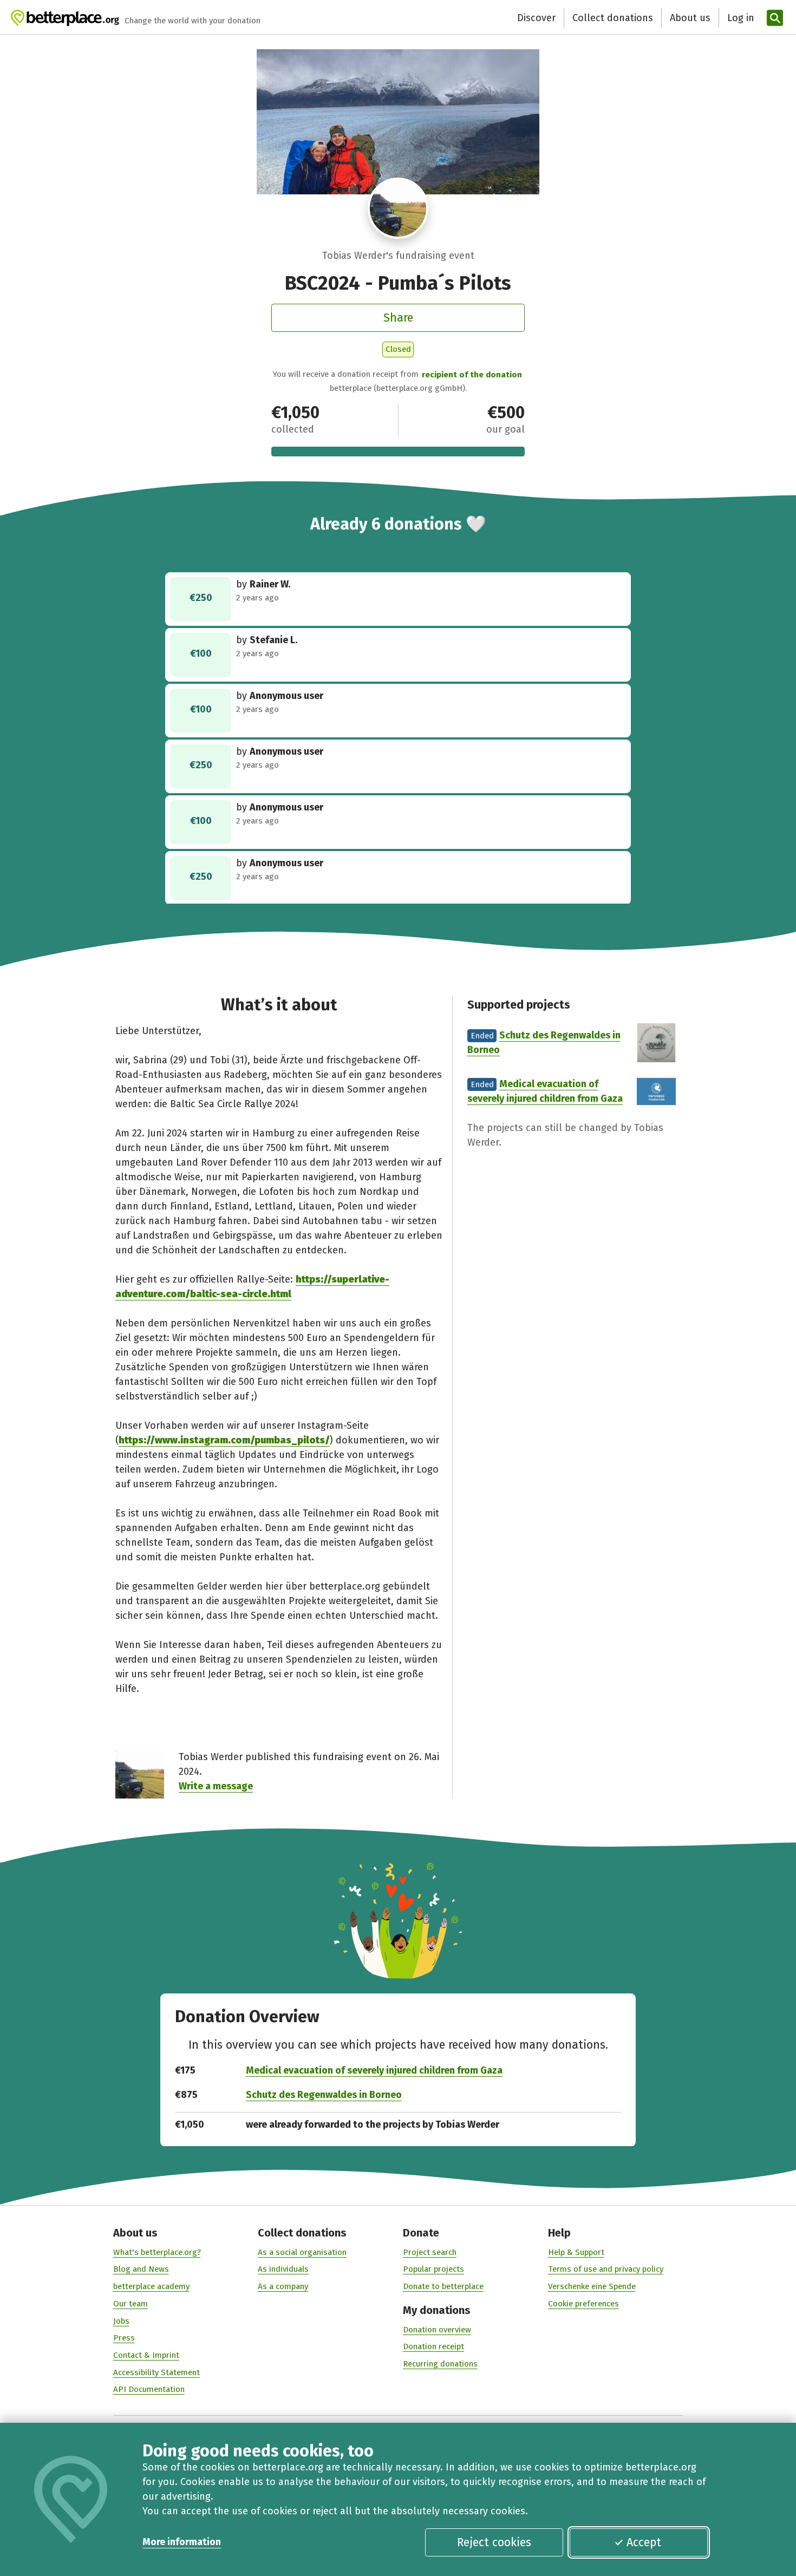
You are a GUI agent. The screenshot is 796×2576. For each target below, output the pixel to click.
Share (398, 318)
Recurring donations (440, 2364)
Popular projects (433, 2269)
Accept (644, 2542)
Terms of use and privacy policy (606, 2269)
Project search (430, 2252)
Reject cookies (494, 2542)
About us (690, 18)
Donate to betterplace (443, 2286)
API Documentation (149, 2389)
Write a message (216, 1786)
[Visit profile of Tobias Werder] (398, 208)
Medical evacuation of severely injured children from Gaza (374, 2070)
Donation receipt (433, 2346)
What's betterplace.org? (157, 2252)
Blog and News (141, 2269)
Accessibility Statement (156, 2372)
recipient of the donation (472, 375)
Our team (131, 2304)
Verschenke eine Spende (592, 2286)
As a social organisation (302, 2252)
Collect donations (613, 18)
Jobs (121, 2321)
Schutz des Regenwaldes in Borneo (324, 2095)
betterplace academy (151, 2286)
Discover (536, 18)
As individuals (283, 2269)
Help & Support (576, 2252)
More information (182, 2542)
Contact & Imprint (146, 2355)
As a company (283, 2286)
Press (124, 2338)
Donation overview (437, 2330)
